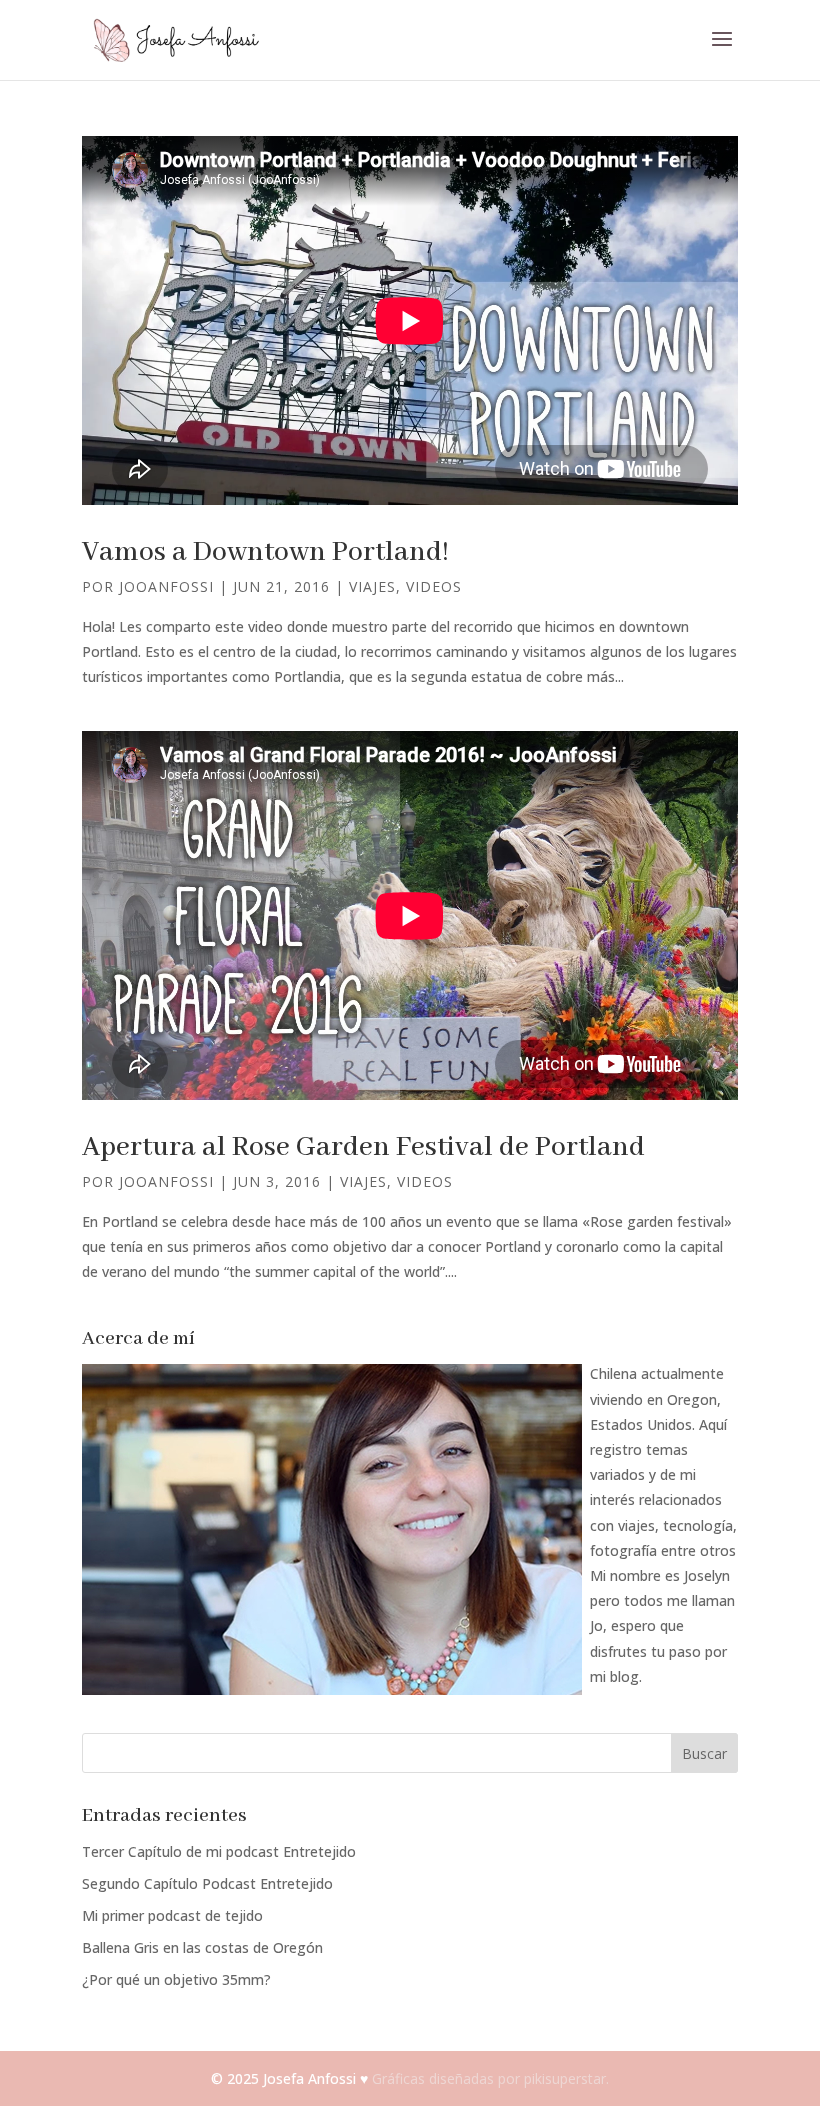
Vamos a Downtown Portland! (265, 552)
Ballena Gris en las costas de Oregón (202, 1947)
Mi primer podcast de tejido (172, 1915)
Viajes (372, 586)
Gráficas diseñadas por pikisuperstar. (490, 2078)
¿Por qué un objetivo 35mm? (176, 1979)
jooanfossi (166, 586)
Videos (434, 586)
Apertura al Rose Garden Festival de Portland (363, 1147)
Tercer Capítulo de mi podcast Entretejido (219, 1851)
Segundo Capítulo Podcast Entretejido (207, 1883)
